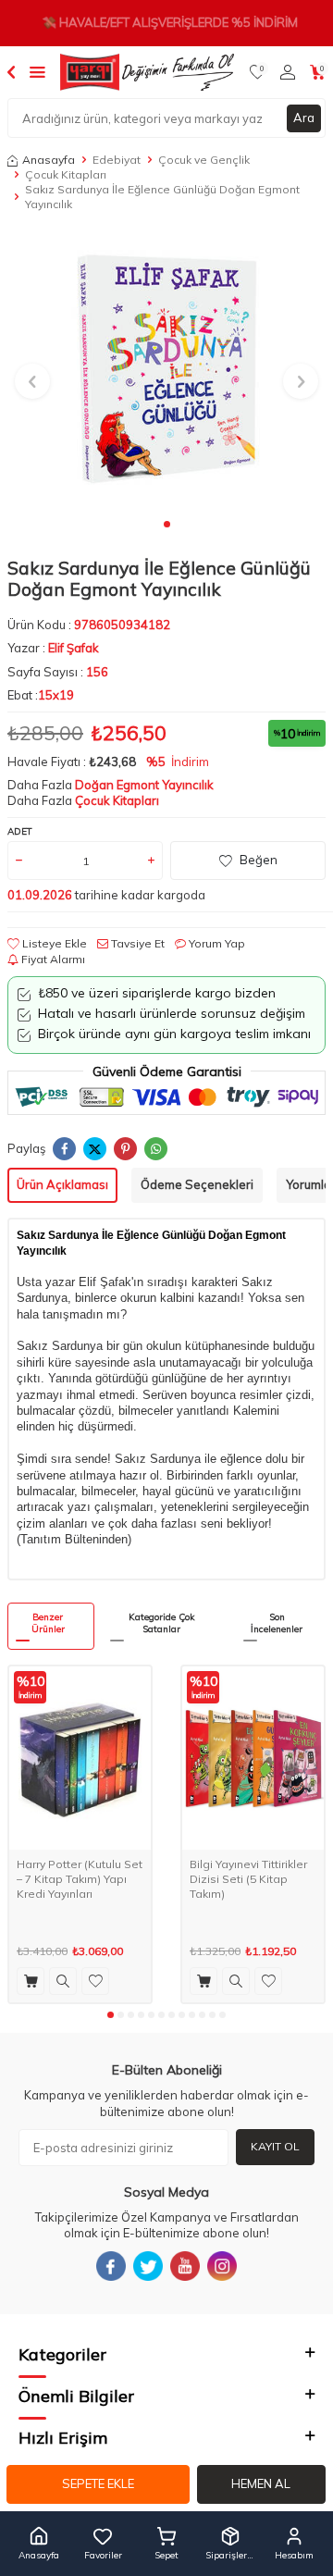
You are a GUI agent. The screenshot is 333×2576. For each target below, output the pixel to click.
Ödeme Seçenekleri (197, 1184)
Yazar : (53, 648)
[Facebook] (111, 2266)
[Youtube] (185, 2266)
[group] (166, 371)
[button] (167, 524)
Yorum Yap (216, 943)
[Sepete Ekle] (31, 1981)
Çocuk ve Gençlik (204, 160)
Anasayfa (49, 160)
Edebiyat (117, 160)
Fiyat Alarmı (52, 959)
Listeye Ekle (53, 943)
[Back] (11, 71)
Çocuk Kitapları (66, 174)
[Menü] (37, 71)
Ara (304, 118)
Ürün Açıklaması (62, 1184)
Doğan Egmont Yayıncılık (144, 785)
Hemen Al (261, 2483)
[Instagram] (222, 2266)
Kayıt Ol (275, 2146)
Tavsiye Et (136, 943)
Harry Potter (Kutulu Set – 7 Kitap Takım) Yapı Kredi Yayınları (80, 1878)
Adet (20, 831)
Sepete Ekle (98, 2483)
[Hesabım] (288, 72)
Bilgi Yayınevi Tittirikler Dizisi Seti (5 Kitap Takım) (248, 1878)
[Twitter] (148, 2266)
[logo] (147, 72)
